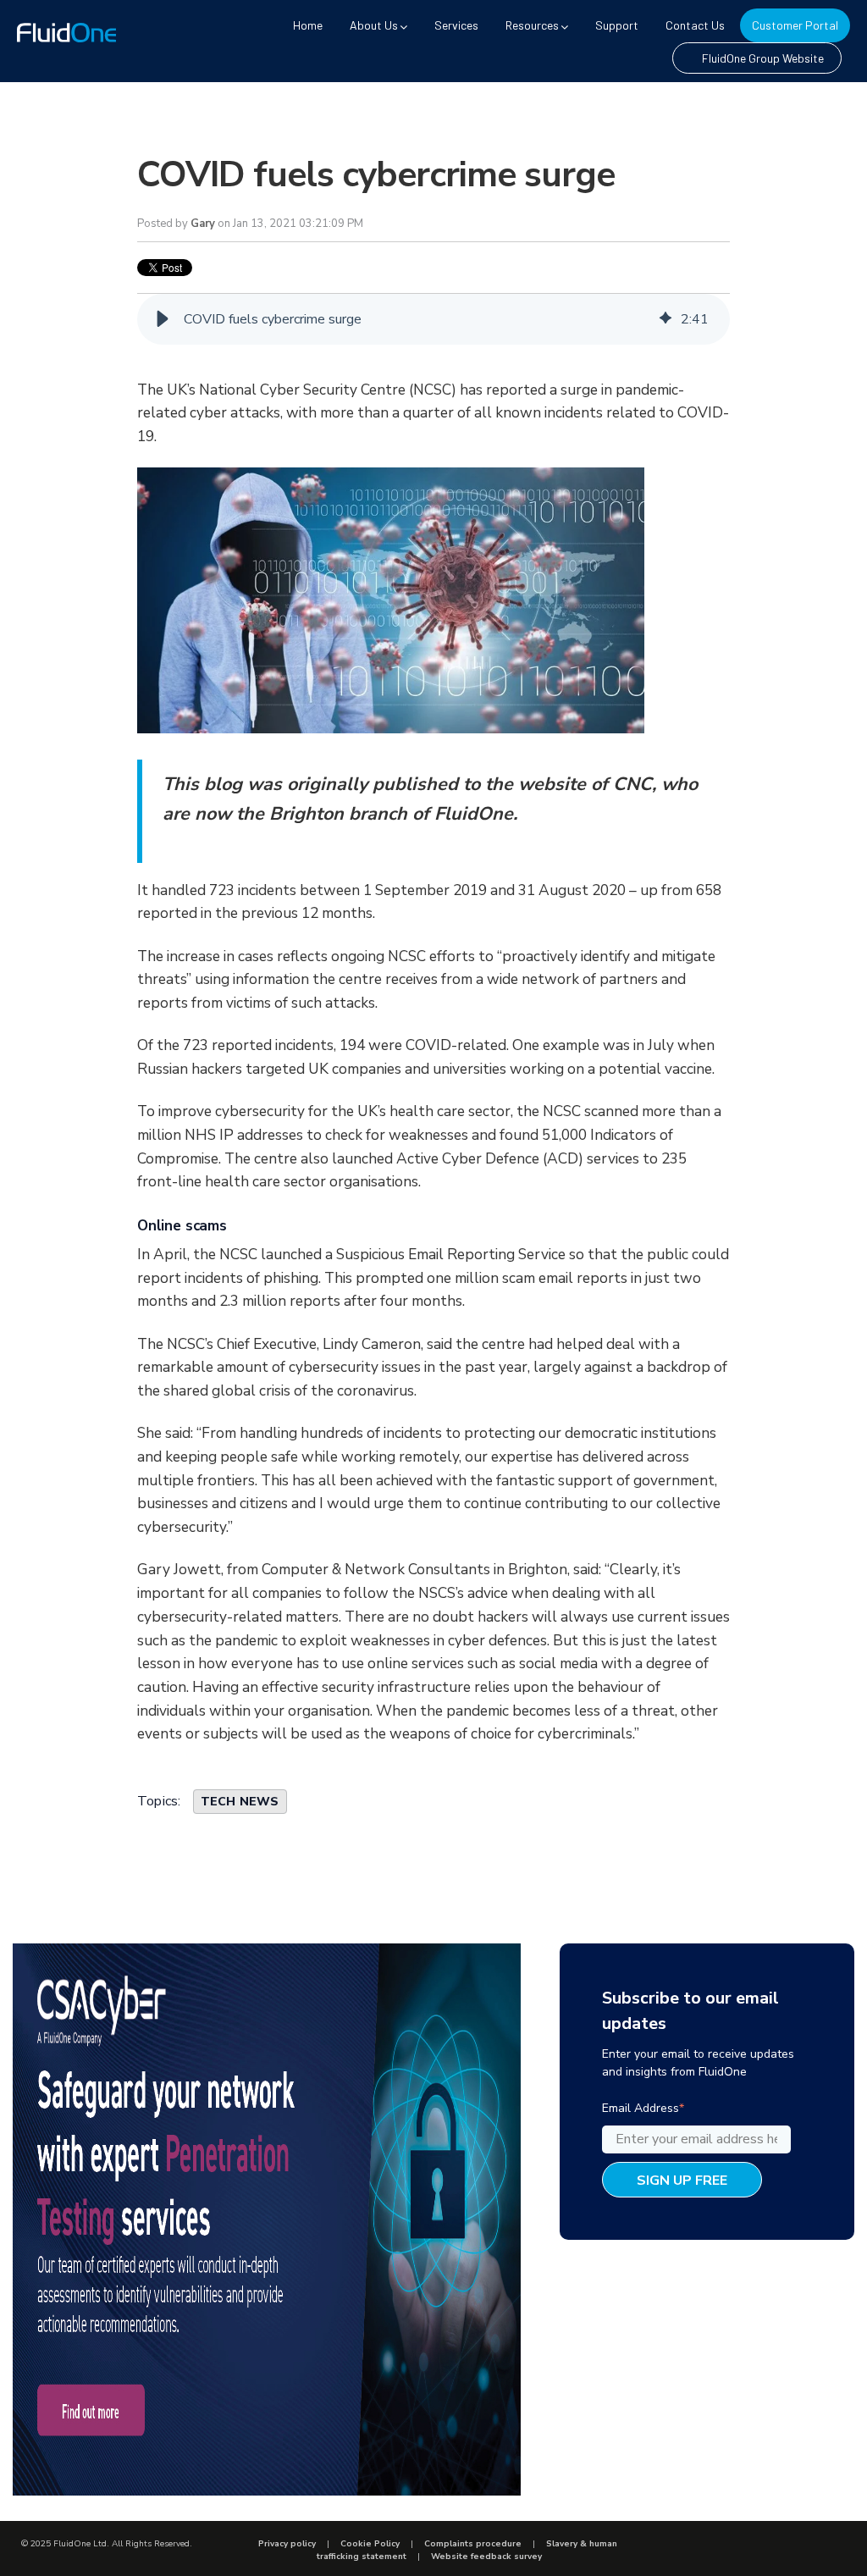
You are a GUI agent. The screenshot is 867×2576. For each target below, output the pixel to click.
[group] (433, 319)
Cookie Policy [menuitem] (370, 2544)
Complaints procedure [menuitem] (473, 2544)
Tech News (240, 1802)
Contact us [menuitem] (695, 25)
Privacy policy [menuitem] (287, 2544)
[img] (665, 319)
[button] (163, 319)
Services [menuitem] (456, 25)
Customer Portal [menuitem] (795, 25)
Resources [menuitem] (532, 25)
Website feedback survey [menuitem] (486, 2557)
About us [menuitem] (374, 25)
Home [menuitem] (308, 25)
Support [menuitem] (617, 25)
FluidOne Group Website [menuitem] (763, 58)
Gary (203, 224)
